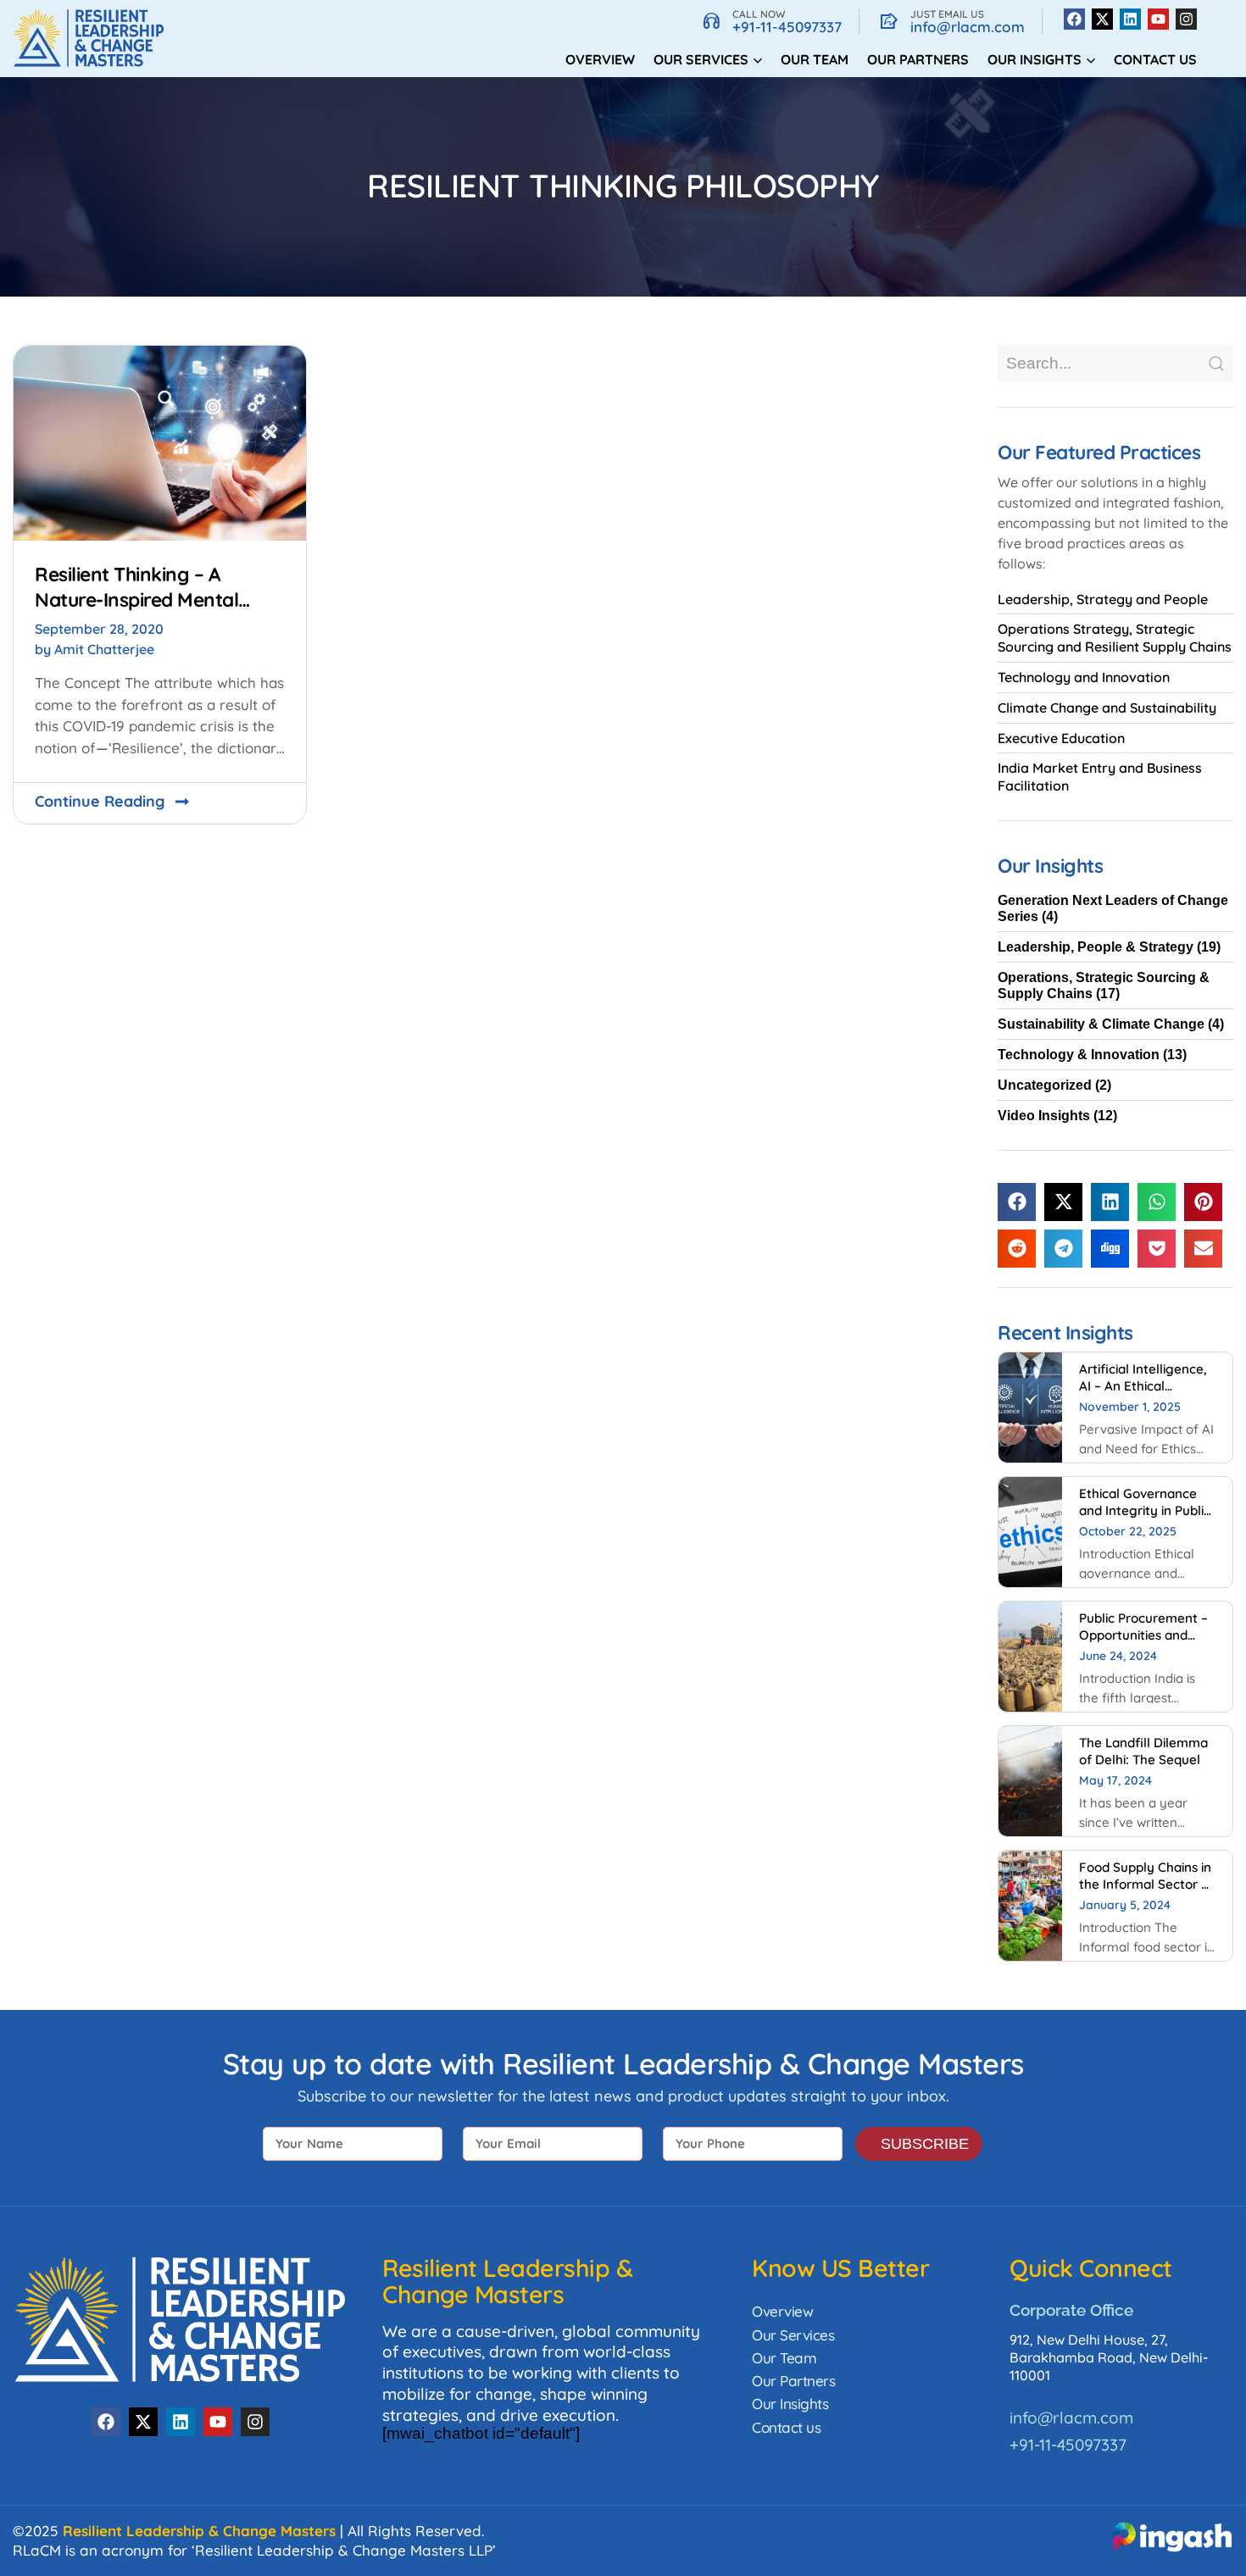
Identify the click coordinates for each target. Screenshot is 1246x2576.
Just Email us (947, 14)
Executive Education (1061, 738)
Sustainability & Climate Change (1101, 1024)
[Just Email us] (889, 21)
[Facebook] (1074, 19)
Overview (600, 59)
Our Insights (790, 2404)
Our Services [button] (701, 59)
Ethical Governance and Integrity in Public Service (1145, 1510)
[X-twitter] (1102, 19)
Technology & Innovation (1079, 1055)
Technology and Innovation (1084, 677)
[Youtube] (1158, 19)
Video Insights (1044, 1116)
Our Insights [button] (1035, 59)
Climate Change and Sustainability (1107, 708)
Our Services (793, 2335)
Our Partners (918, 59)
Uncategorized (1045, 1085)
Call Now (759, 14)
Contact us (1155, 59)
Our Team (815, 59)
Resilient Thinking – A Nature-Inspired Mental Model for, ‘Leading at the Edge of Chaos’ (148, 612)
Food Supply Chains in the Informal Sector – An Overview (1145, 1884)
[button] (1017, 1202)
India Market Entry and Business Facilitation (1100, 777)
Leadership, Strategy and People (1103, 599)
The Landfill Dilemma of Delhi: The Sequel (1143, 1751)
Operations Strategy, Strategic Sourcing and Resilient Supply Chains (1115, 638)
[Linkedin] (1130, 19)
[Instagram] (1186, 19)
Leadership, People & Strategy (1096, 947)
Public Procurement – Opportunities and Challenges (1143, 1635)
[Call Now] (711, 21)
